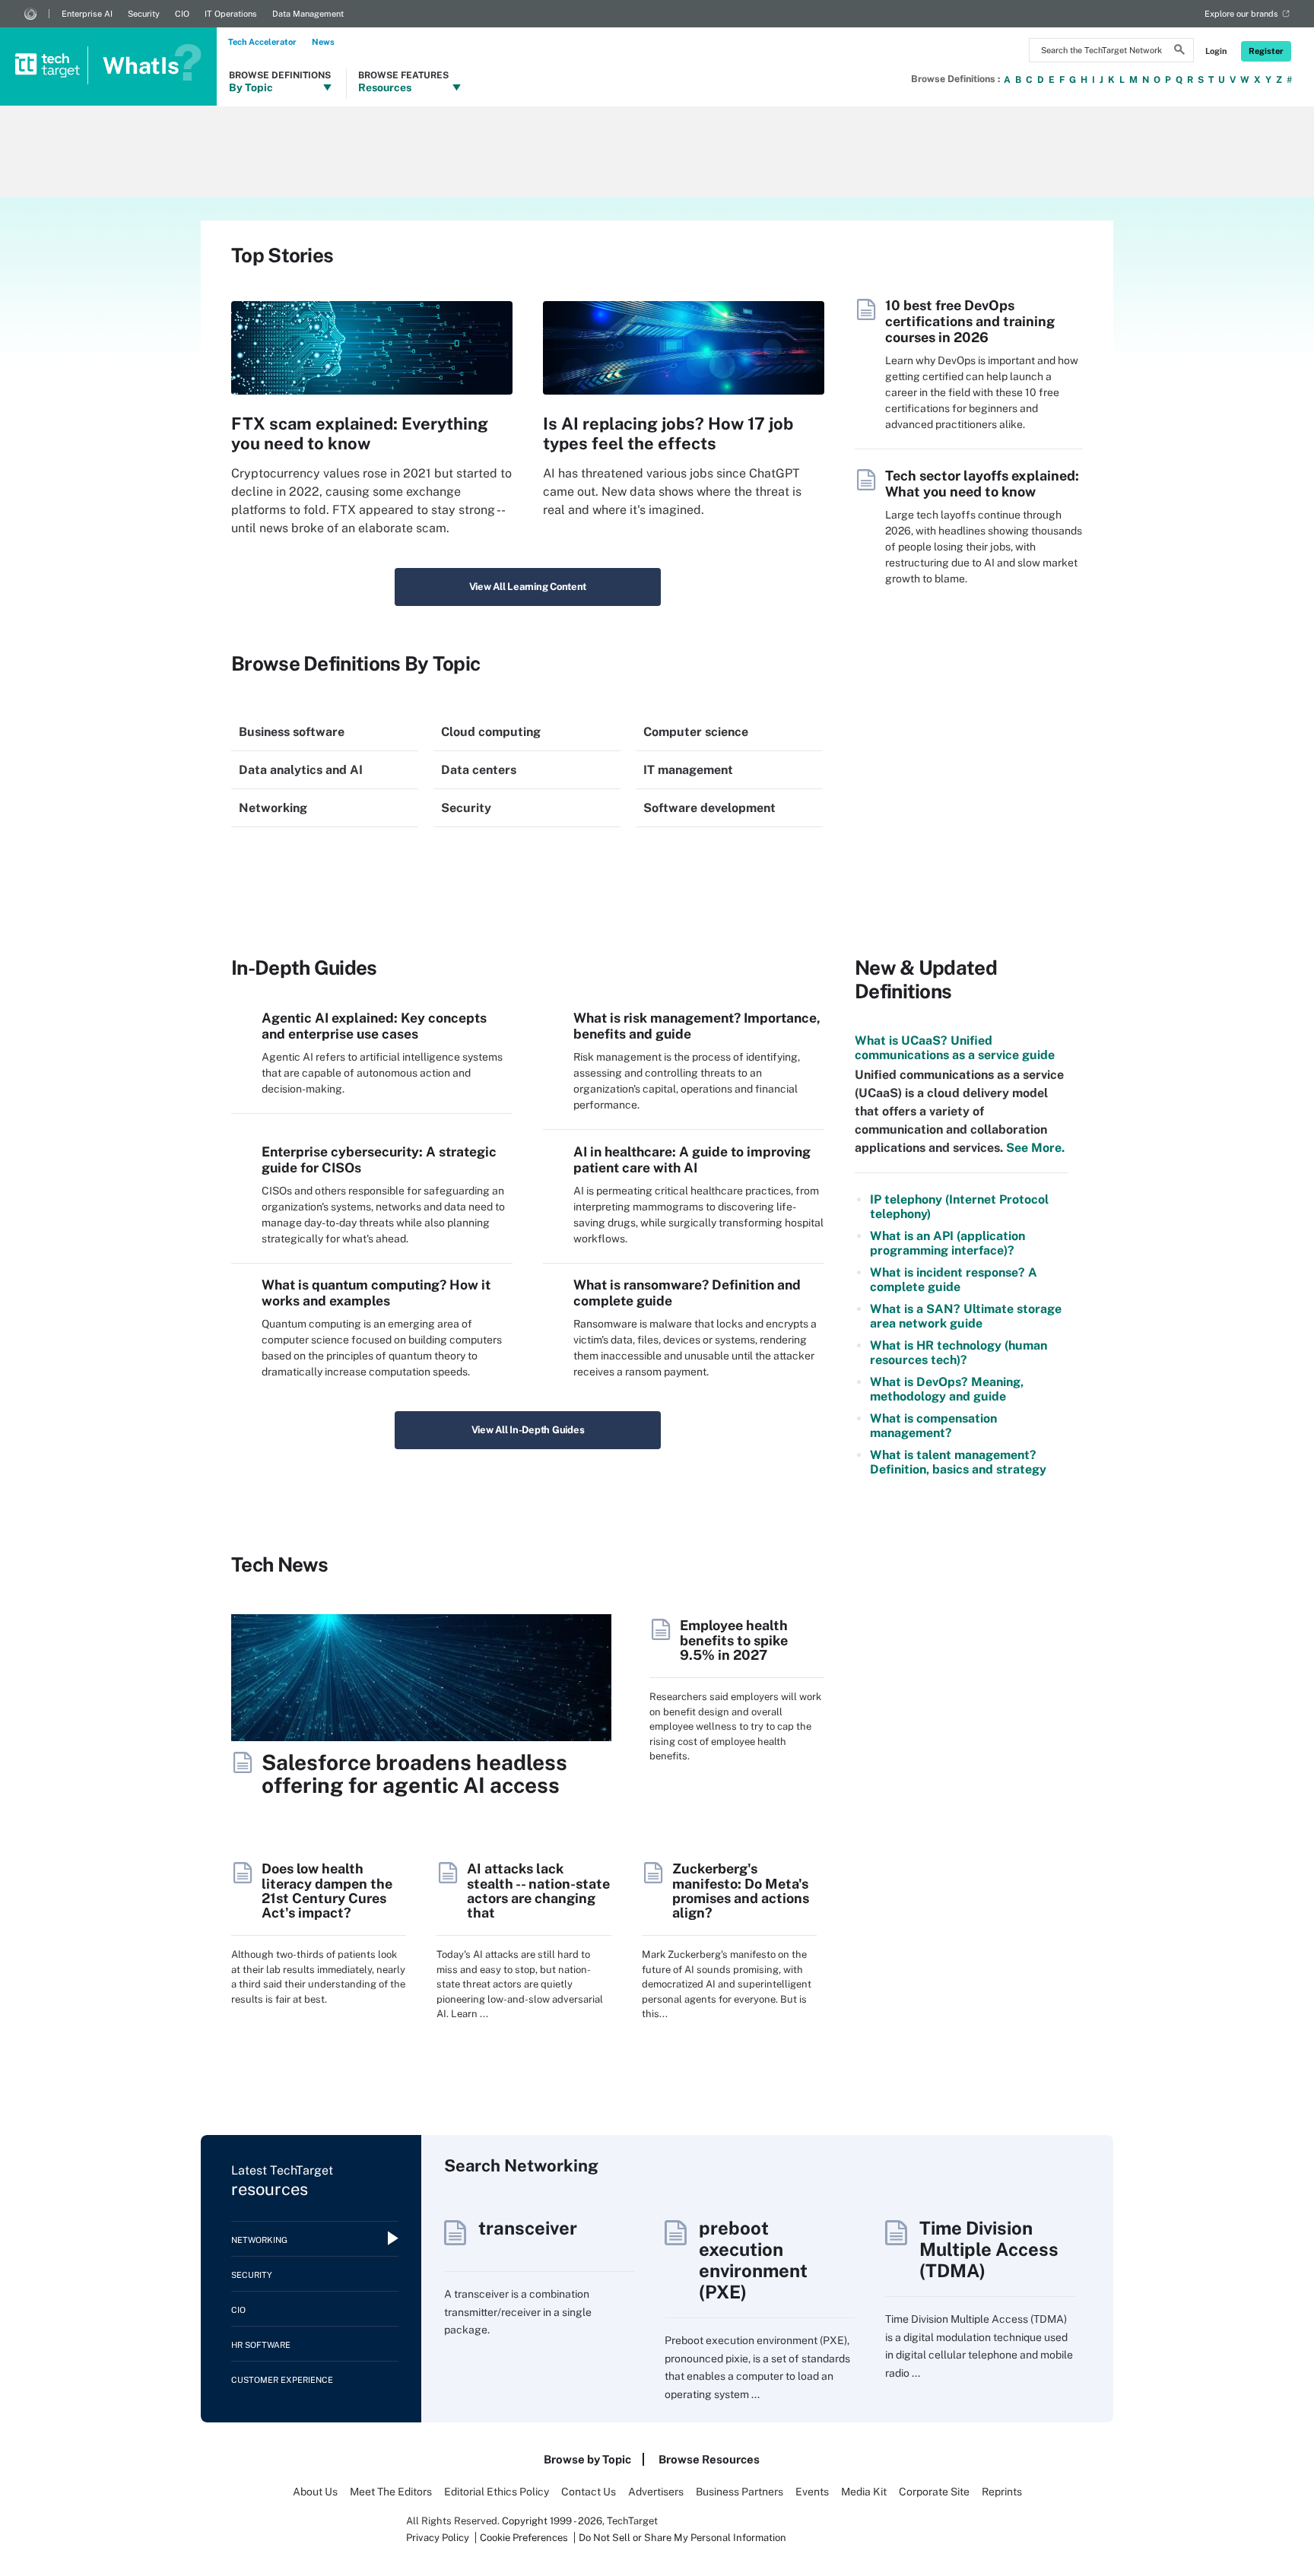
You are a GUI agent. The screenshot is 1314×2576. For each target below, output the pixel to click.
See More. (1034, 1148)
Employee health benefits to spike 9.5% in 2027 (734, 1640)
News (323, 42)
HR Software (261, 2345)
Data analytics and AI (301, 770)
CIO (182, 14)
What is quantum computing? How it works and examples (376, 1293)
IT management (688, 770)
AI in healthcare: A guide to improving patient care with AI (692, 1160)
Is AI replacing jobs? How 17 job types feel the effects (668, 433)
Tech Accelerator (262, 42)
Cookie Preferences (525, 2538)
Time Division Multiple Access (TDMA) (989, 2249)
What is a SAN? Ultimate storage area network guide (966, 1316)
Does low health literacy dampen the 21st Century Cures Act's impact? (327, 1891)
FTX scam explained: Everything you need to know (360, 433)
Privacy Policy (438, 2538)
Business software (292, 732)
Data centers (479, 770)
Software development (709, 808)
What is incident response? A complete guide (954, 1280)
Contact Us (589, 2492)
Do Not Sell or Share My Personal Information (682, 2538)
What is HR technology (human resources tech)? (959, 1353)
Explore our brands (1241, 14)
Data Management (308, 14)
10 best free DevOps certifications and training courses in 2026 (970, 321)
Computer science (696, 732)
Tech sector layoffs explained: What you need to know (982, 484)
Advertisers (656, 2492)
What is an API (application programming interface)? (947, 1243)
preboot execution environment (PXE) (753, 2260)
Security (144, 14)
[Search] (1179, 52)
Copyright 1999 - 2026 (552, 2521)
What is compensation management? (933, 1426)
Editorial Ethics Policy (497, 2492)
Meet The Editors (391, 2492)
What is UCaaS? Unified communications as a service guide (955, 1048)
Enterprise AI (87, 14)
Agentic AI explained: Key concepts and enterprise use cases (374, 1026)
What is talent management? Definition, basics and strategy (958, 1462)
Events (812, 2492)
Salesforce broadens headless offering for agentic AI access (414, 1774)
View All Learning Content (528, 587)
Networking (273, 808)
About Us (315, 2492)
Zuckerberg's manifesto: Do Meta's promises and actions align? (741, 1891)
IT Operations (231, 14)
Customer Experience (282, 2380)
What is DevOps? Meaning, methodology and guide (947, 1389)
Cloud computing (491, 732)
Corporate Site (934, 2492)
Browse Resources (709, 2459)
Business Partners (740, 2492)
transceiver (528, 2228)
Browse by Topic (587, 2459)
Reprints (1002, 2492)
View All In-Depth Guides (528, 1430)
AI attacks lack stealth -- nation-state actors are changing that (538, 1891)
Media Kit (864, 2492)
